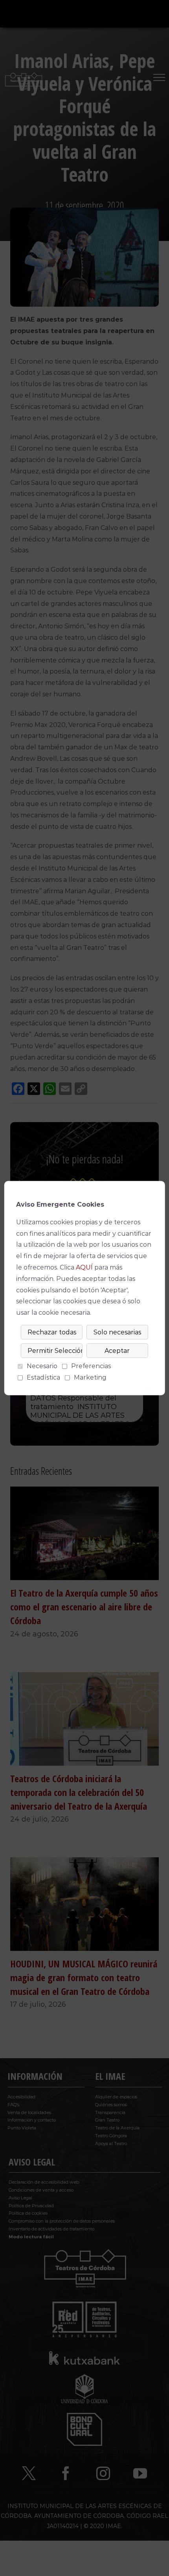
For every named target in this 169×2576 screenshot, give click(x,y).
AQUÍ (84, 1267)
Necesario (42, 1366)
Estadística (43, 1377)
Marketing (90, 1377)
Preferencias (91, 1366)
